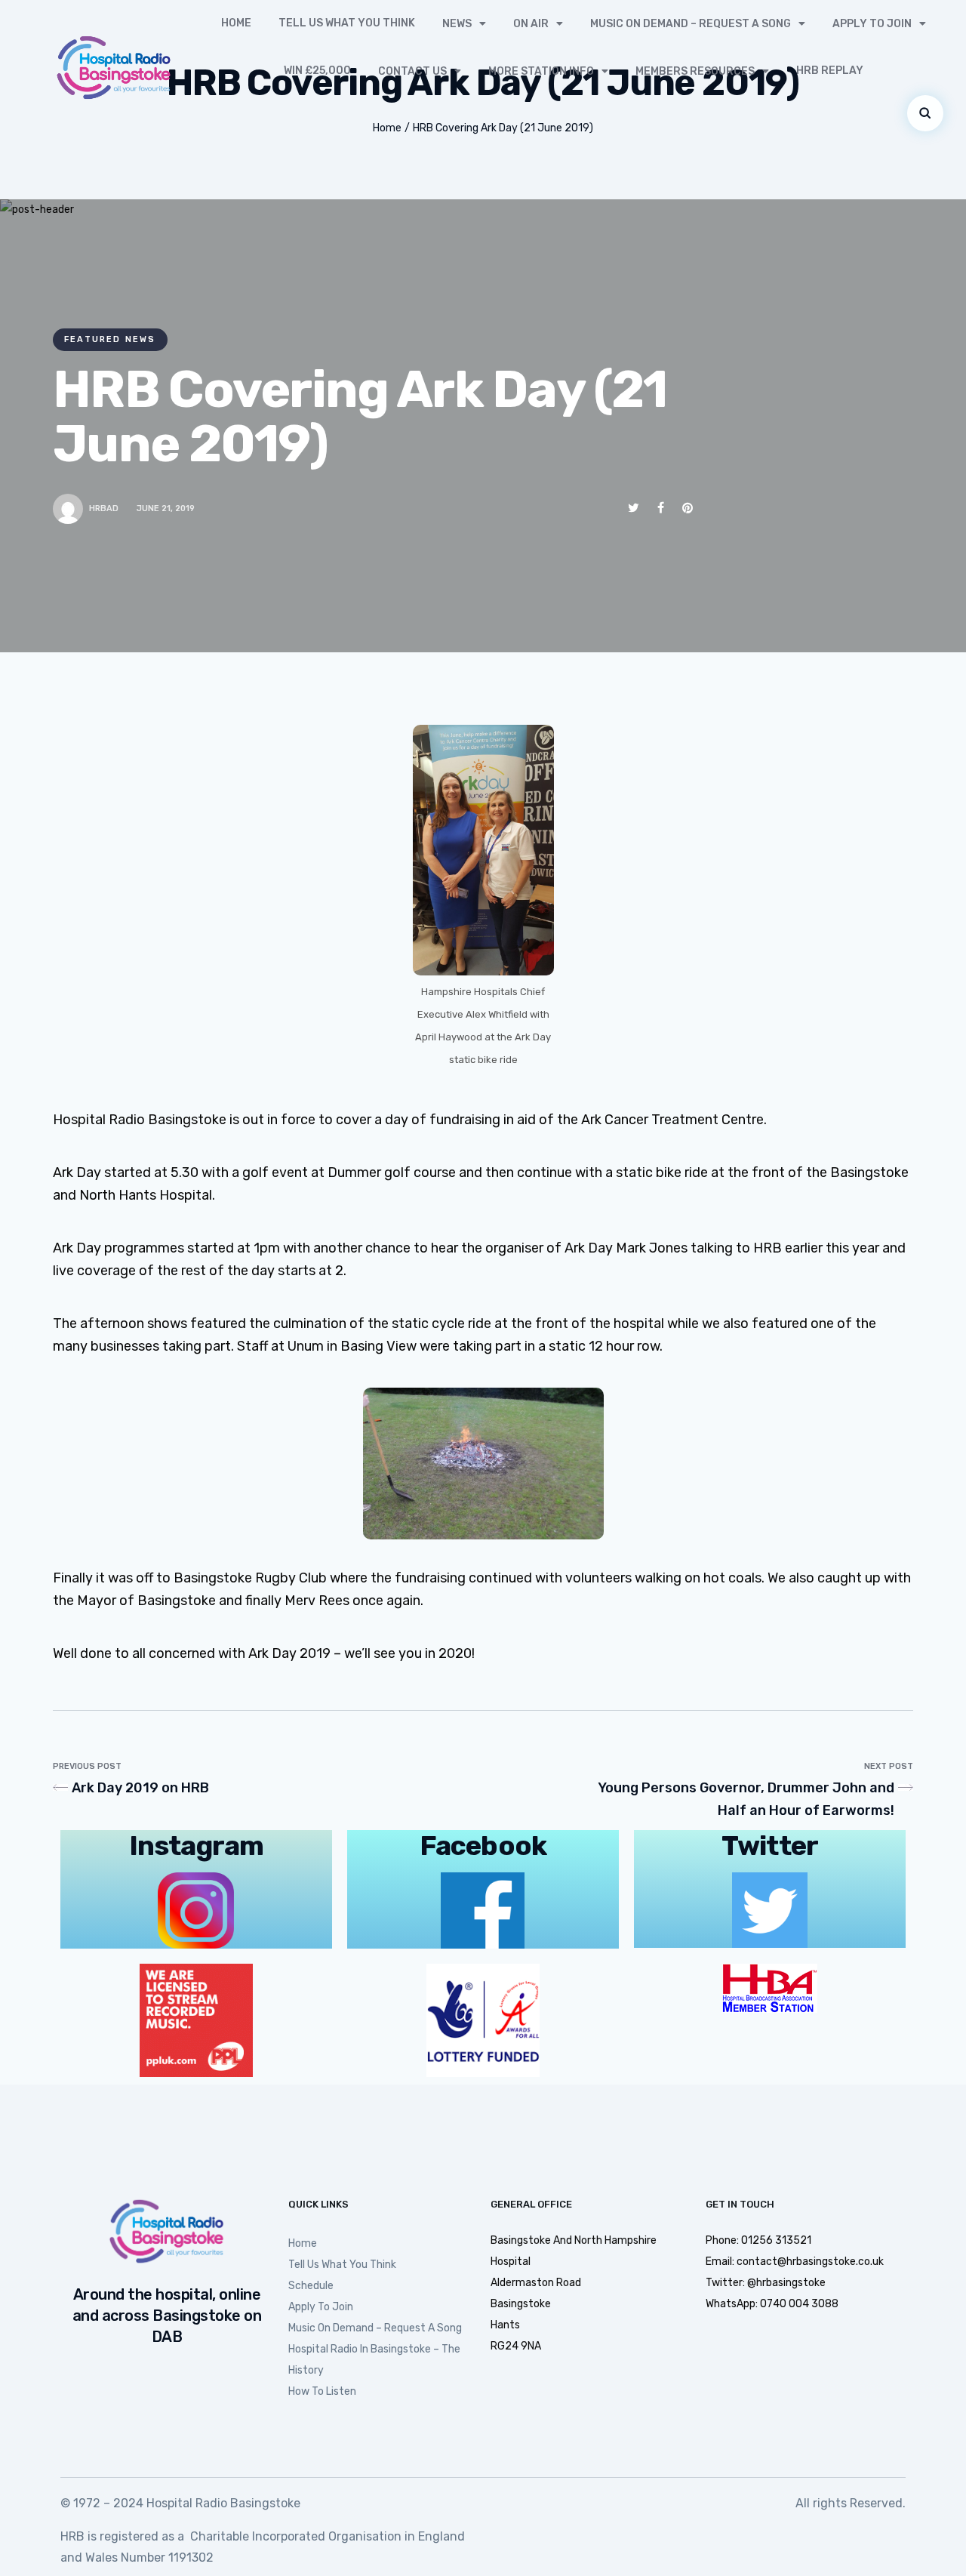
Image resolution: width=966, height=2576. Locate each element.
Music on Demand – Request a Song (691, 24)
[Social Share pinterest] (688, 508)
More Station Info (541, 71)
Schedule (311, 2286)
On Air (531, 24)
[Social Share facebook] (661, 508)
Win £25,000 (317, 71)
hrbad (104, 508)
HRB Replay (830, 71)
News (457, 24)
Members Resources (695, 71)
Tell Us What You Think (347, 23)
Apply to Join (872, 24)
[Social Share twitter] (634, 508)
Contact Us (412, 71)
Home (236, 23)
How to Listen (322, 2391)
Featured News (110, 339)
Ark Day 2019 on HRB (140, 1788)
